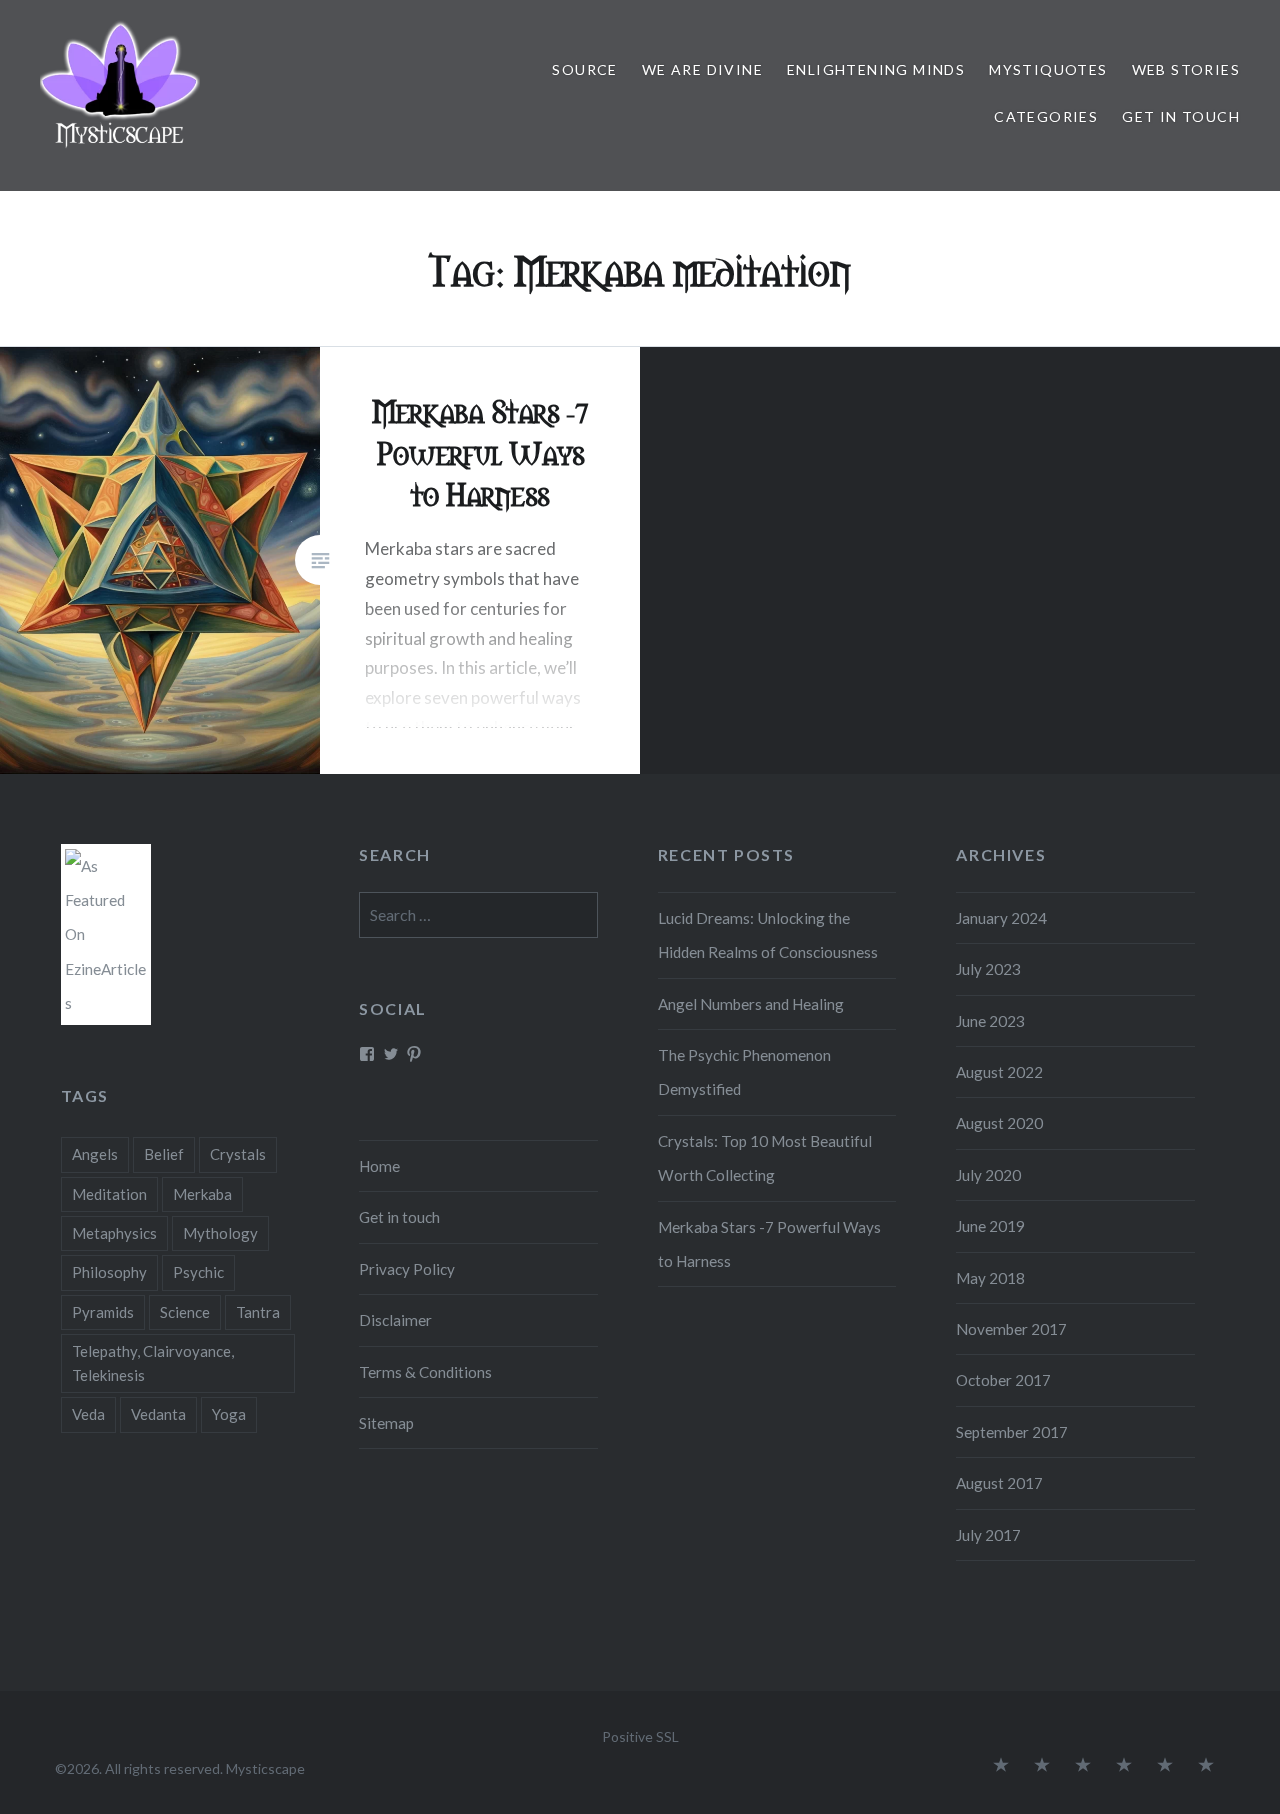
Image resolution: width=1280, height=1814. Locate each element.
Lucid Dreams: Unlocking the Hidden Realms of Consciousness (768, 935)
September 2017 (1012, 1432)
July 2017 (988, 1535)
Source (584, 69)
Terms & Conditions (425, 1372)
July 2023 (988, 969)
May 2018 (990, 1278)
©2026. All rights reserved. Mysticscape (180, 1768)
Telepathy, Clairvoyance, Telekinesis (153, 1363)
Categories (1046, 116)
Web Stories (1186, 69)
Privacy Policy (407, 1269)
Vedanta (158, 1414)
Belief (164, 1154)
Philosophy (109, 1272)
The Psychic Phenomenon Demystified (744, 1072)
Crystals (238, 1154)
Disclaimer (395, 1320)
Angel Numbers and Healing (751, 1004)
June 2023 (990, 1021)
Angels (95, 1154)
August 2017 (999, 1483)
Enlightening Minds (876, 69)
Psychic (198, 1272)
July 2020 (988, 1175)
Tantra (258, 1312)
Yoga (229, 1414)
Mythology (220, 1233)
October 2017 (1003, 1380)
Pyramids (103, 1312)
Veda (88, 1414)
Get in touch (1181, 116)
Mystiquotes (1048, 69)
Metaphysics (114, 1233)
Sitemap (386, 1423)
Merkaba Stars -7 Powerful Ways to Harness (769, 1244)
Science (185, 1312)
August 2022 (999, 1072)
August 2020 (999, 1123)
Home (379, 1166)
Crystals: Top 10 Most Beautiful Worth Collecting (765, 1158)
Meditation (109, 1194)
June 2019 (990, 1226)
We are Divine (702, 69)
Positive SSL (640, 1736)
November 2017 (1011, 1329)
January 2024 (1001, 918)
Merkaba (202, 1194)
